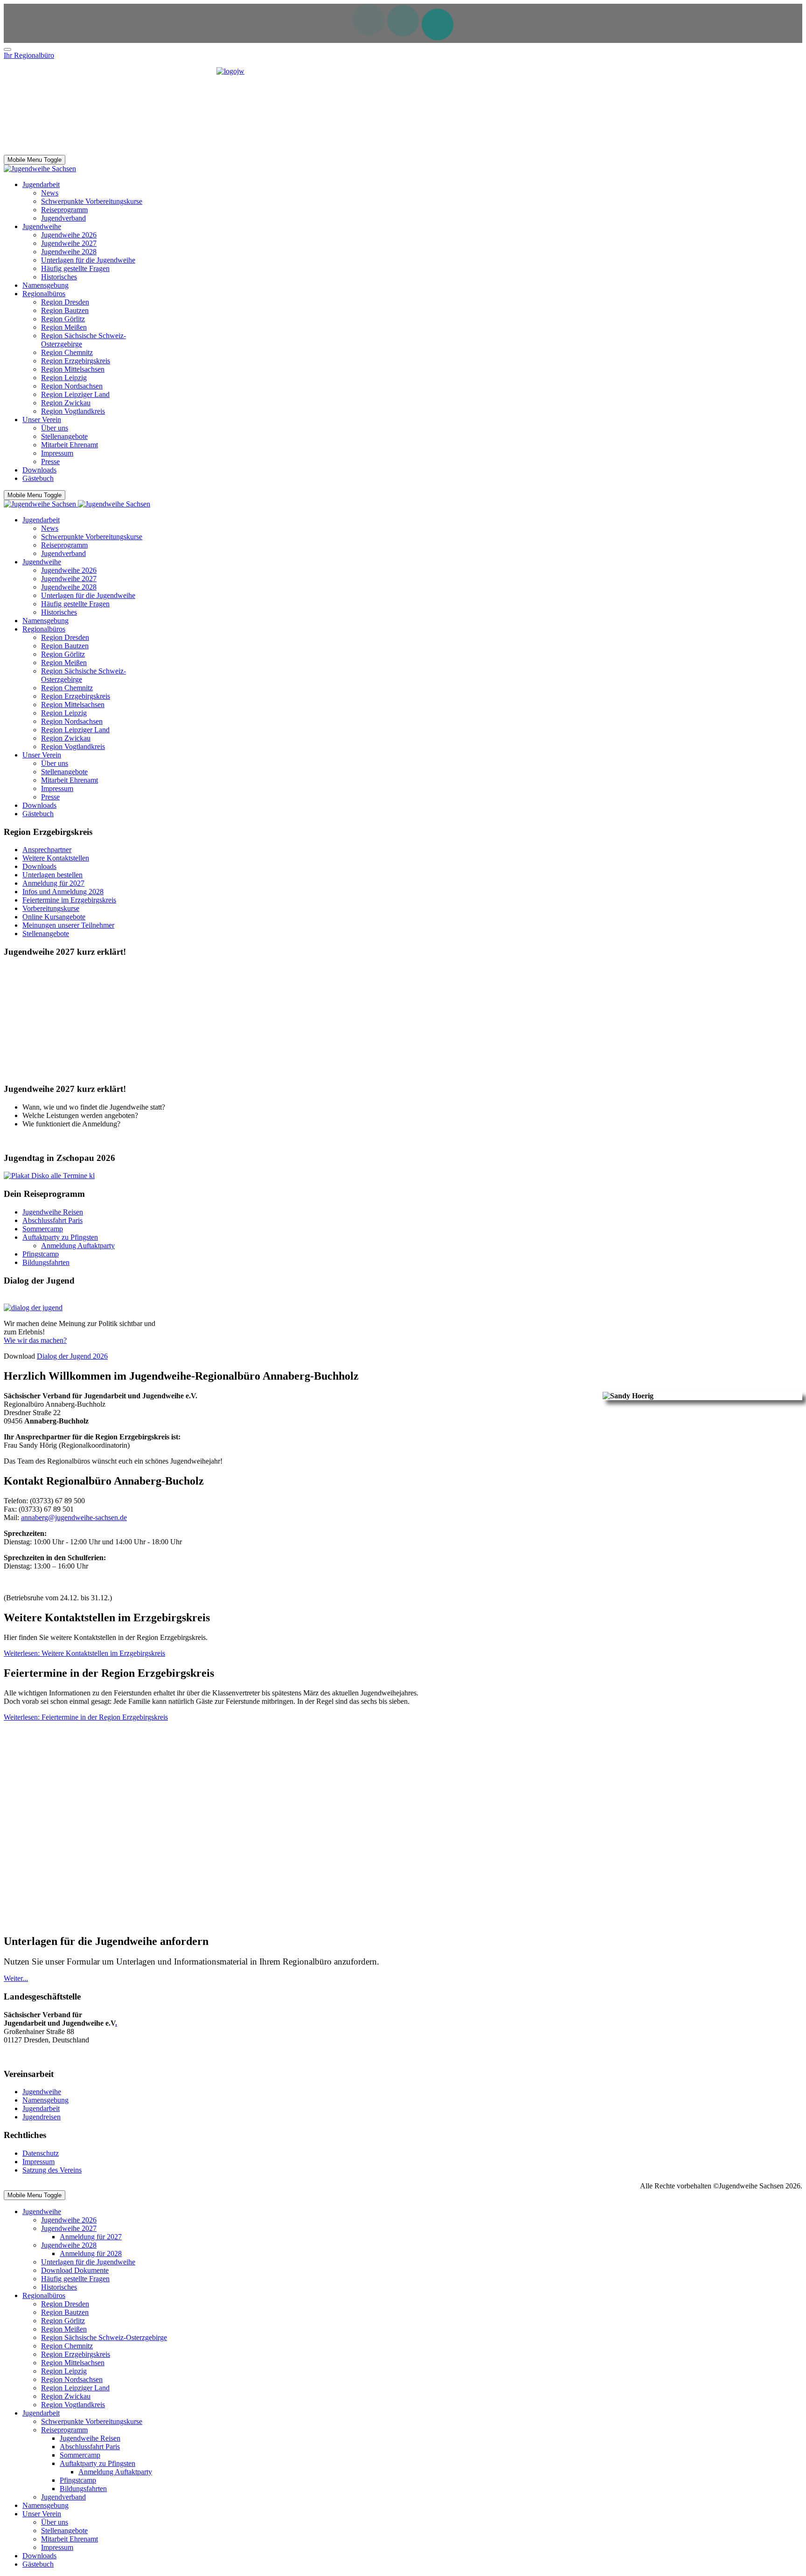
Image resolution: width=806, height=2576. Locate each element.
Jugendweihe (42, 2092)
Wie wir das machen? (35, 1340)
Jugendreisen (42, 2117)
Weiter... (16, 1978)
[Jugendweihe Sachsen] (40, 169)
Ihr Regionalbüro (29, 55)
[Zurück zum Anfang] (7, 49)
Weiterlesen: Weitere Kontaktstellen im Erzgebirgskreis (84, 1653)
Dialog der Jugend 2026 (72, 1356)
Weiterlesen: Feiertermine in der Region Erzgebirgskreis (86, 1717)
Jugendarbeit (41, 2108)
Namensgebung (45, 2100)
